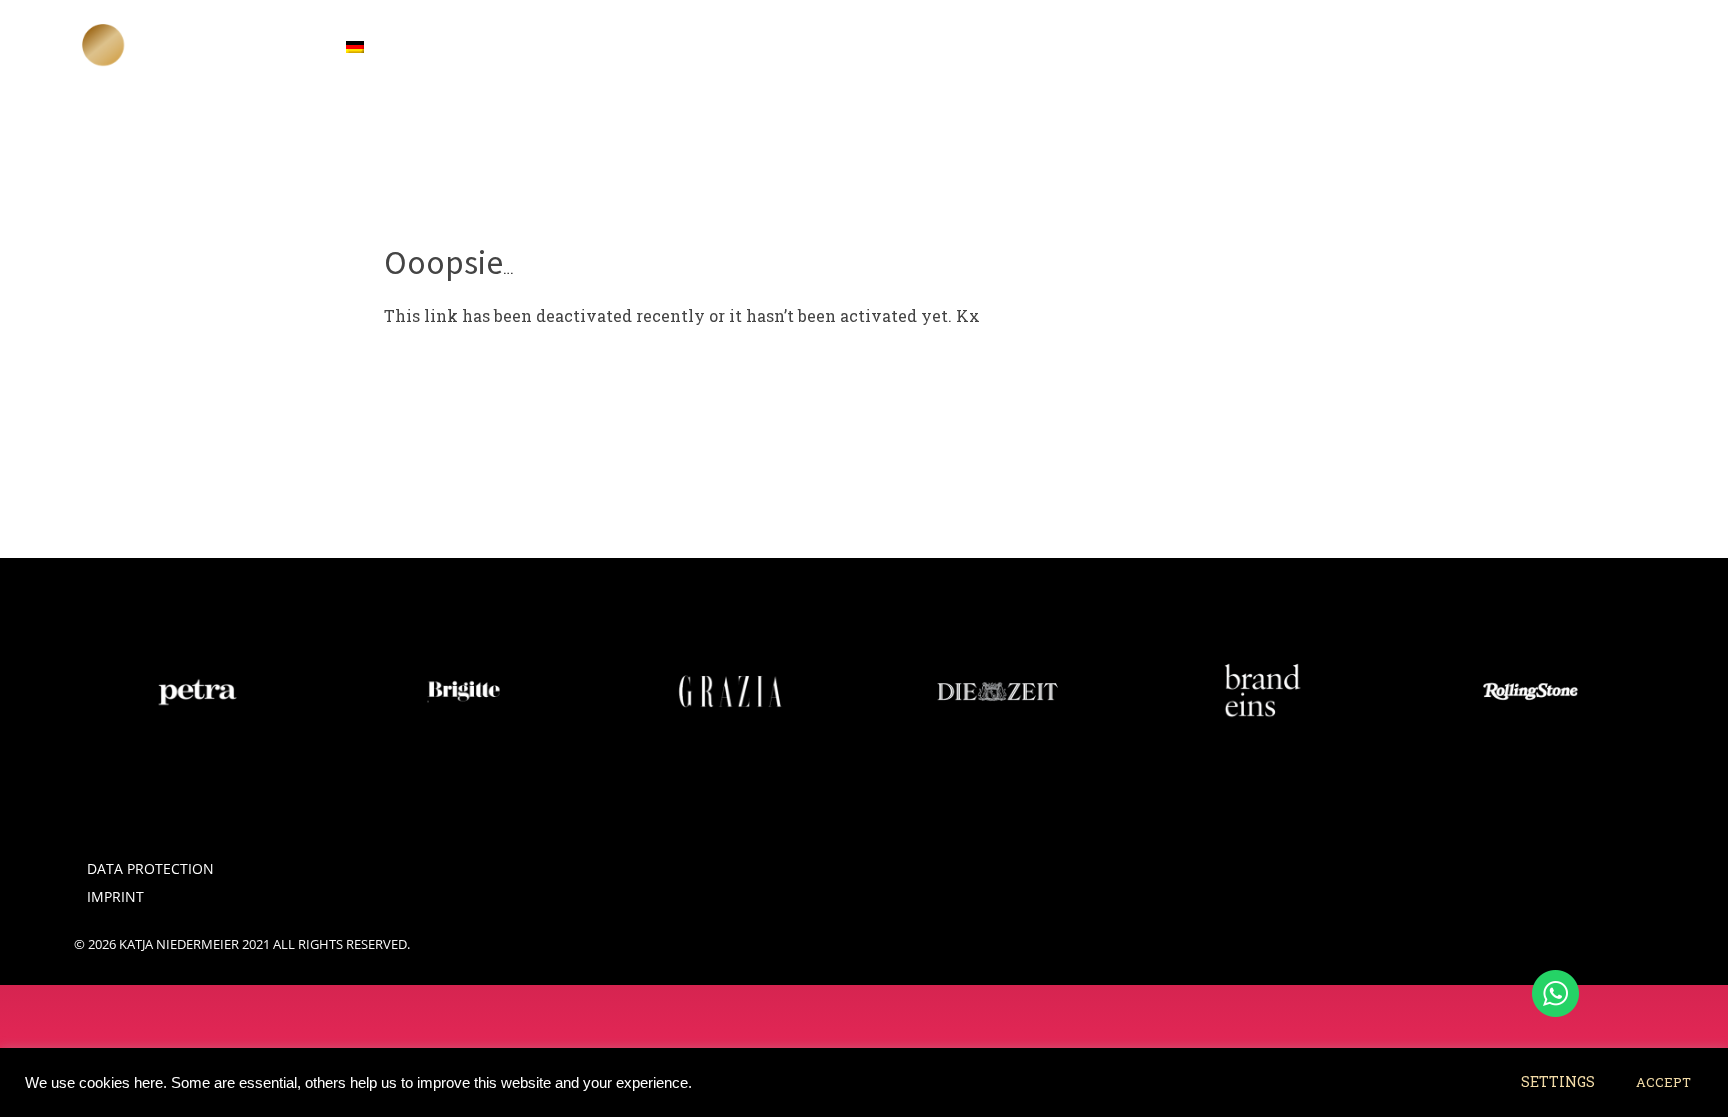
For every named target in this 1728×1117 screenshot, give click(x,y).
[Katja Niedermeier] (104, 45)
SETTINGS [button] (1558, 1081)
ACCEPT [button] (1663, 1082)
